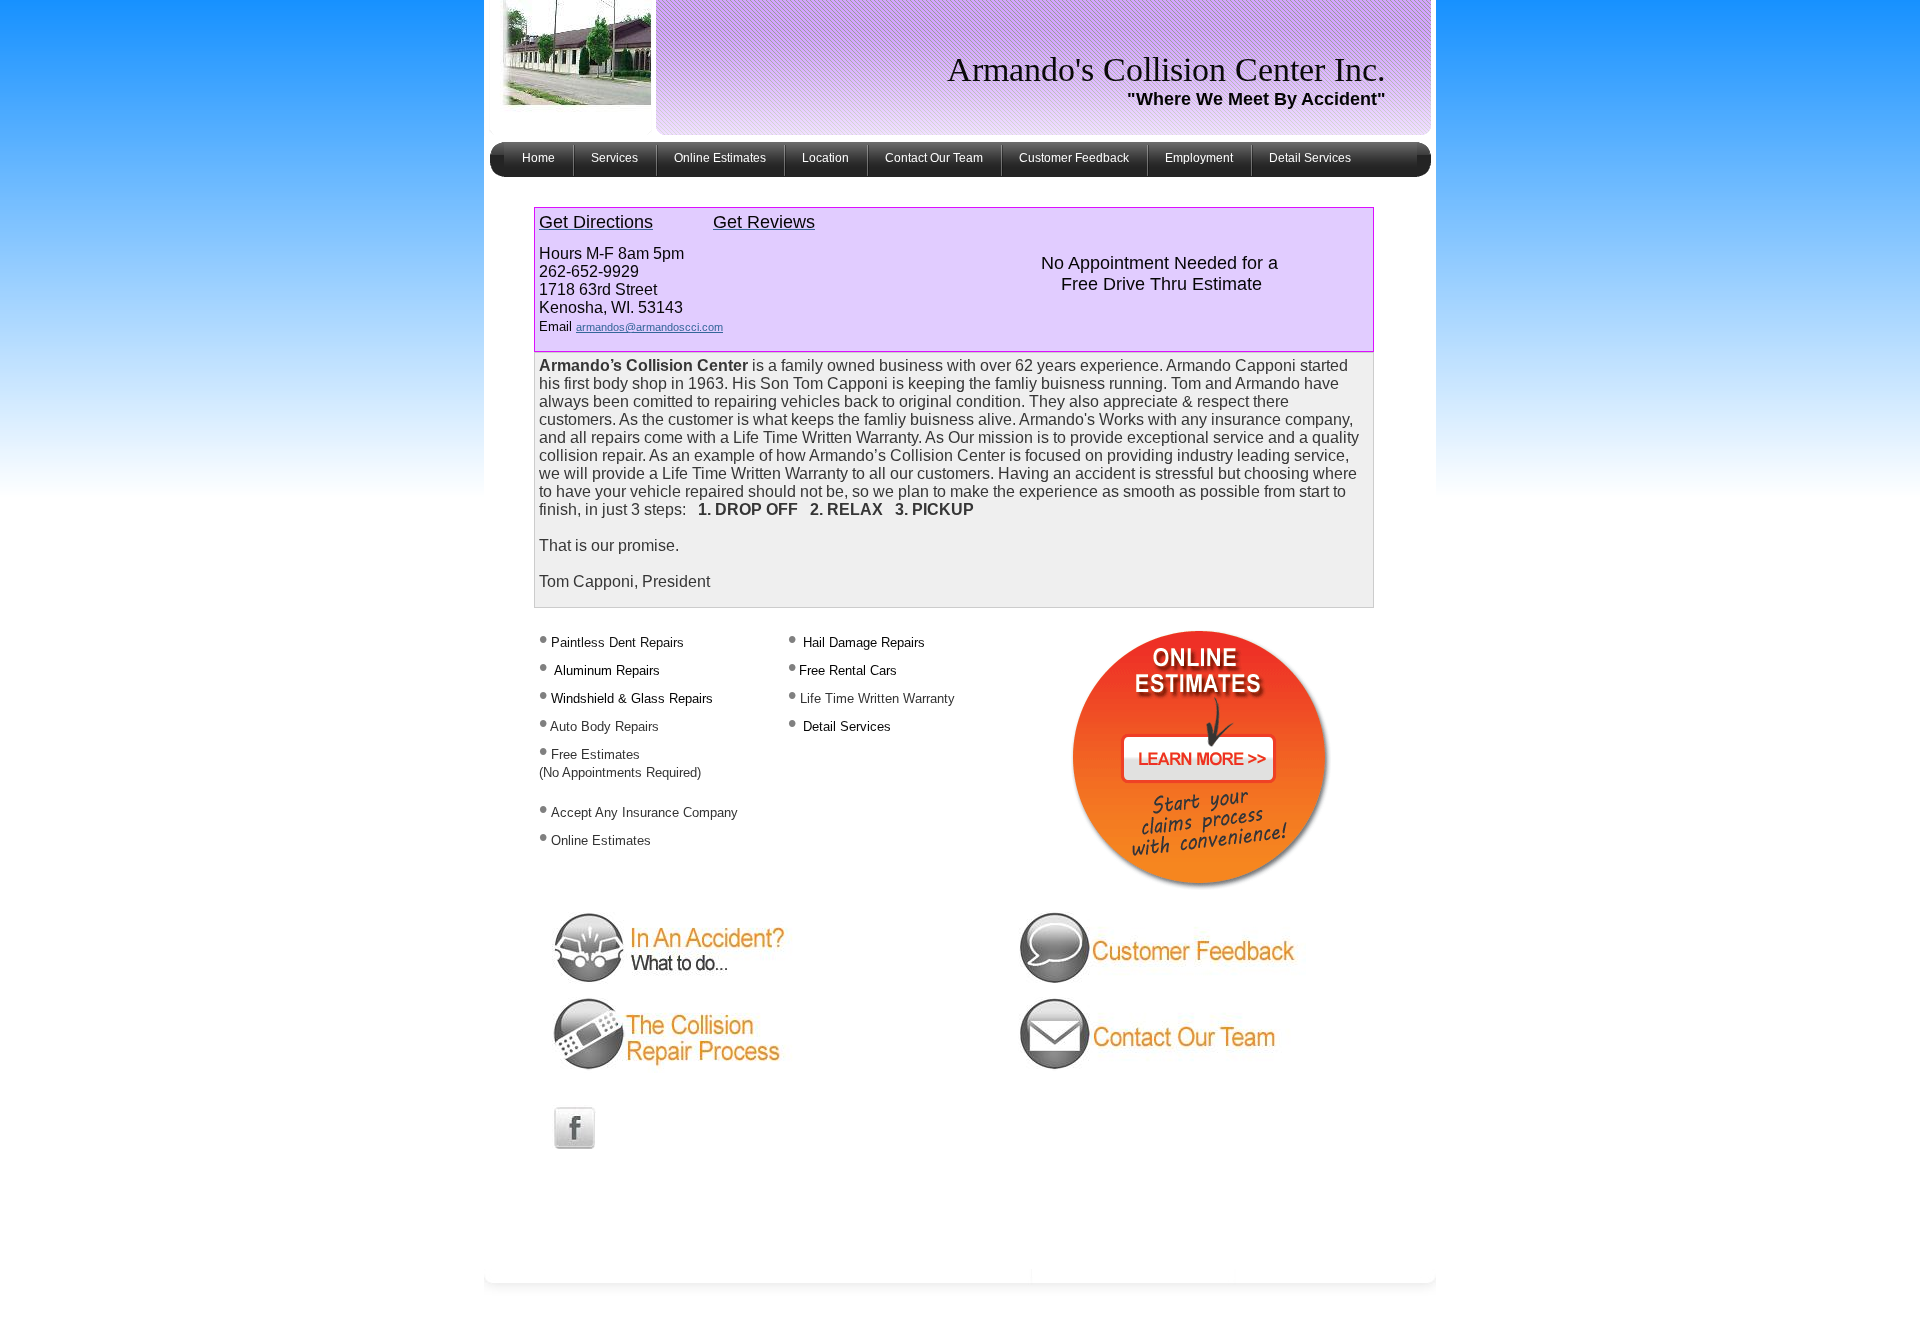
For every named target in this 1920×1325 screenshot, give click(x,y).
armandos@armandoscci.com (649, 327)
